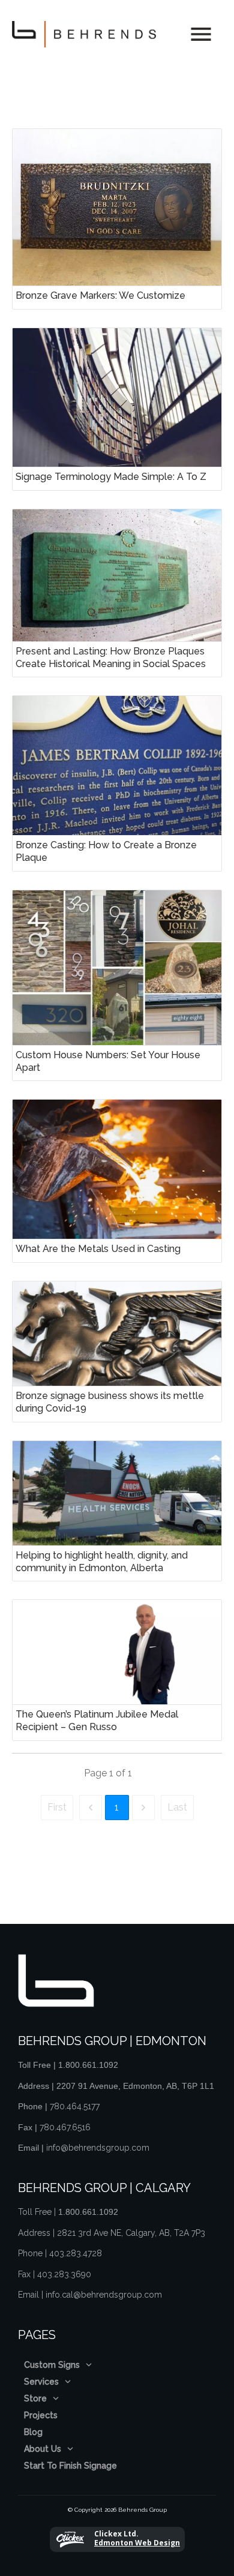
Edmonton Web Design (137, 2543)
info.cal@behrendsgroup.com (104, 2295)
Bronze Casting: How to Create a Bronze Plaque (117, 783)
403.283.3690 (64, 2274)
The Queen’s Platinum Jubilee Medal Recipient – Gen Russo (117, 1670)
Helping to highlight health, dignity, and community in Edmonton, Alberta (117, 1511)
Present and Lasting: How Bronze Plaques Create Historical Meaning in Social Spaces (117, 593)
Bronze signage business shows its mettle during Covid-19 (117, 1352)
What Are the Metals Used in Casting (117, 1181)
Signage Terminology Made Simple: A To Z (117, 409)
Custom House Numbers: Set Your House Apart (117, 986)
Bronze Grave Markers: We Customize (117, 219)
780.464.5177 (75, 2106)
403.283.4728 (76, 2253)
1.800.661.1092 (88, 2065)
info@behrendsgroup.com (98, 2148)
